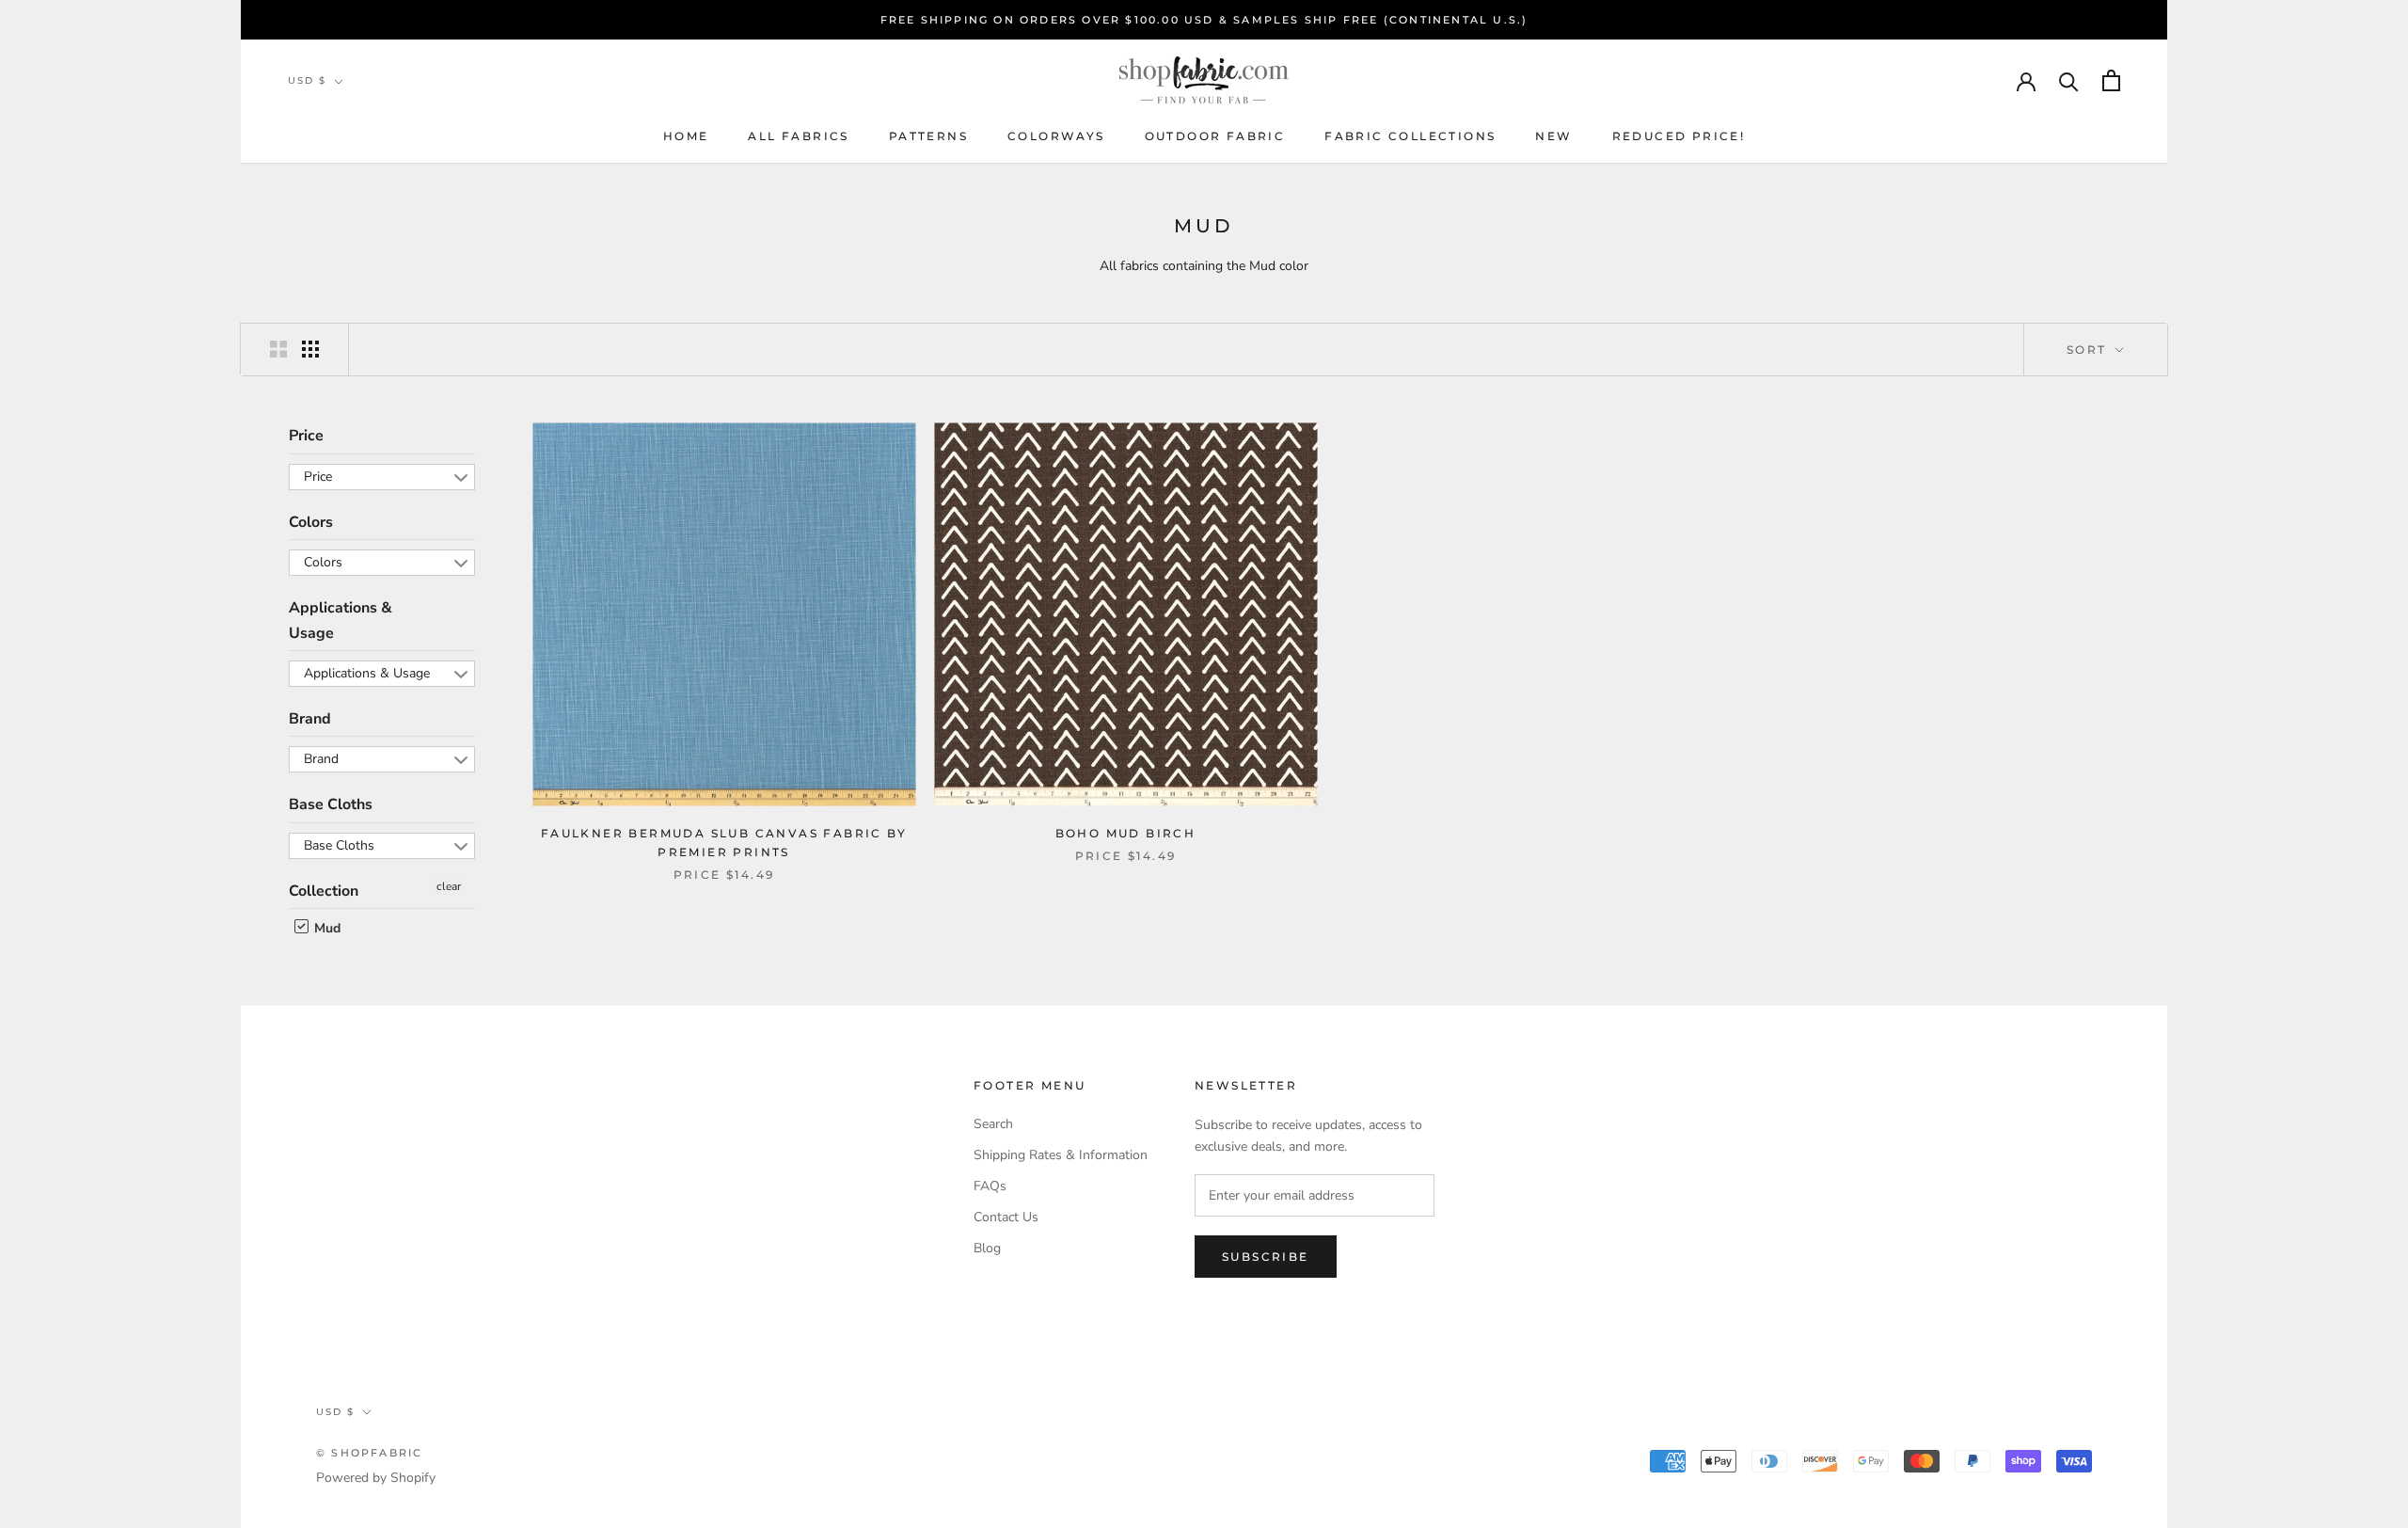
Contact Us (1006, 1217)
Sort (2089, 350)
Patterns (928, 136)
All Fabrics (798, 136)
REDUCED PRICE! (1679, 136)
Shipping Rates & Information (1061, 1155)
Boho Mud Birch (1126, 833)
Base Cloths (331, 804)
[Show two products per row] (278, 349)
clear (449, 886)
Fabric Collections (1410, 136)
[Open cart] (2111, 80)
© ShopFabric (369, 1453)
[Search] (2069, 80)
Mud (325, 928)
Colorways (1056, 136)
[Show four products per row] (310, 349)
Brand (310, 719)
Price (306, 436)
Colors (311, 522)
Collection (324, 891)
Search (993, 1124)
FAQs (990, 1186)
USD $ (307, 80)
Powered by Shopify (376, 1478)
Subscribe (1266, 1257)
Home (686, 136)
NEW (1553, 136)
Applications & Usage (341, 620)
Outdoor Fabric (1215, 136)
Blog (987, 1248)
